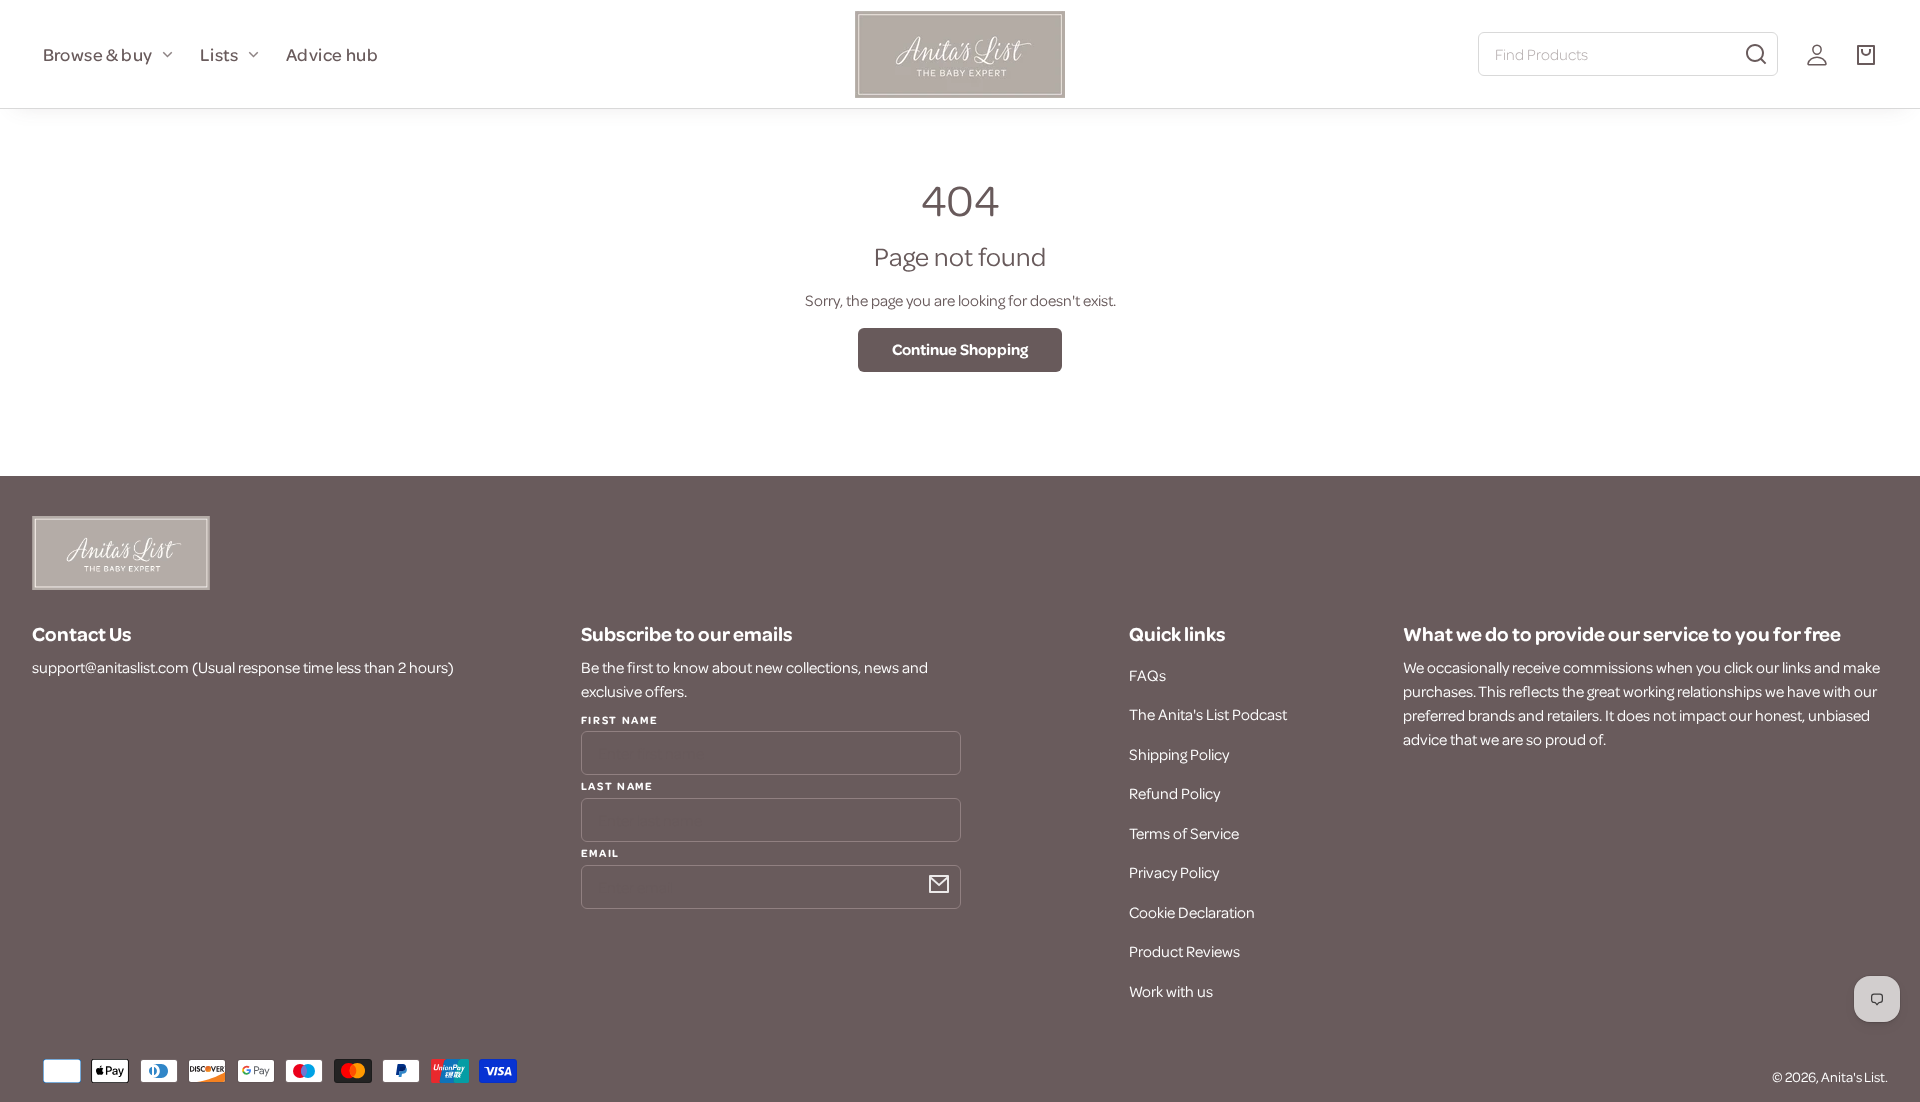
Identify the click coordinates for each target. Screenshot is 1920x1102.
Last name (617, 785)
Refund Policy (1174, 793)
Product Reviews (1184, 951)
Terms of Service (1184, 833)
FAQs (1147, 675)
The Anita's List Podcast (1208, 714)
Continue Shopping (960, 349)
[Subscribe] (939, 884)
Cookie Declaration (1192, 912)
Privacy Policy (1174, 872)
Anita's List (1853, 1076)
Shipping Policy (1179, 754)
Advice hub (332, 54)
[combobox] (1628, 54)
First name (620, 720)
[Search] (1756, 54)
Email (600, 852)
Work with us (1171, 991)
